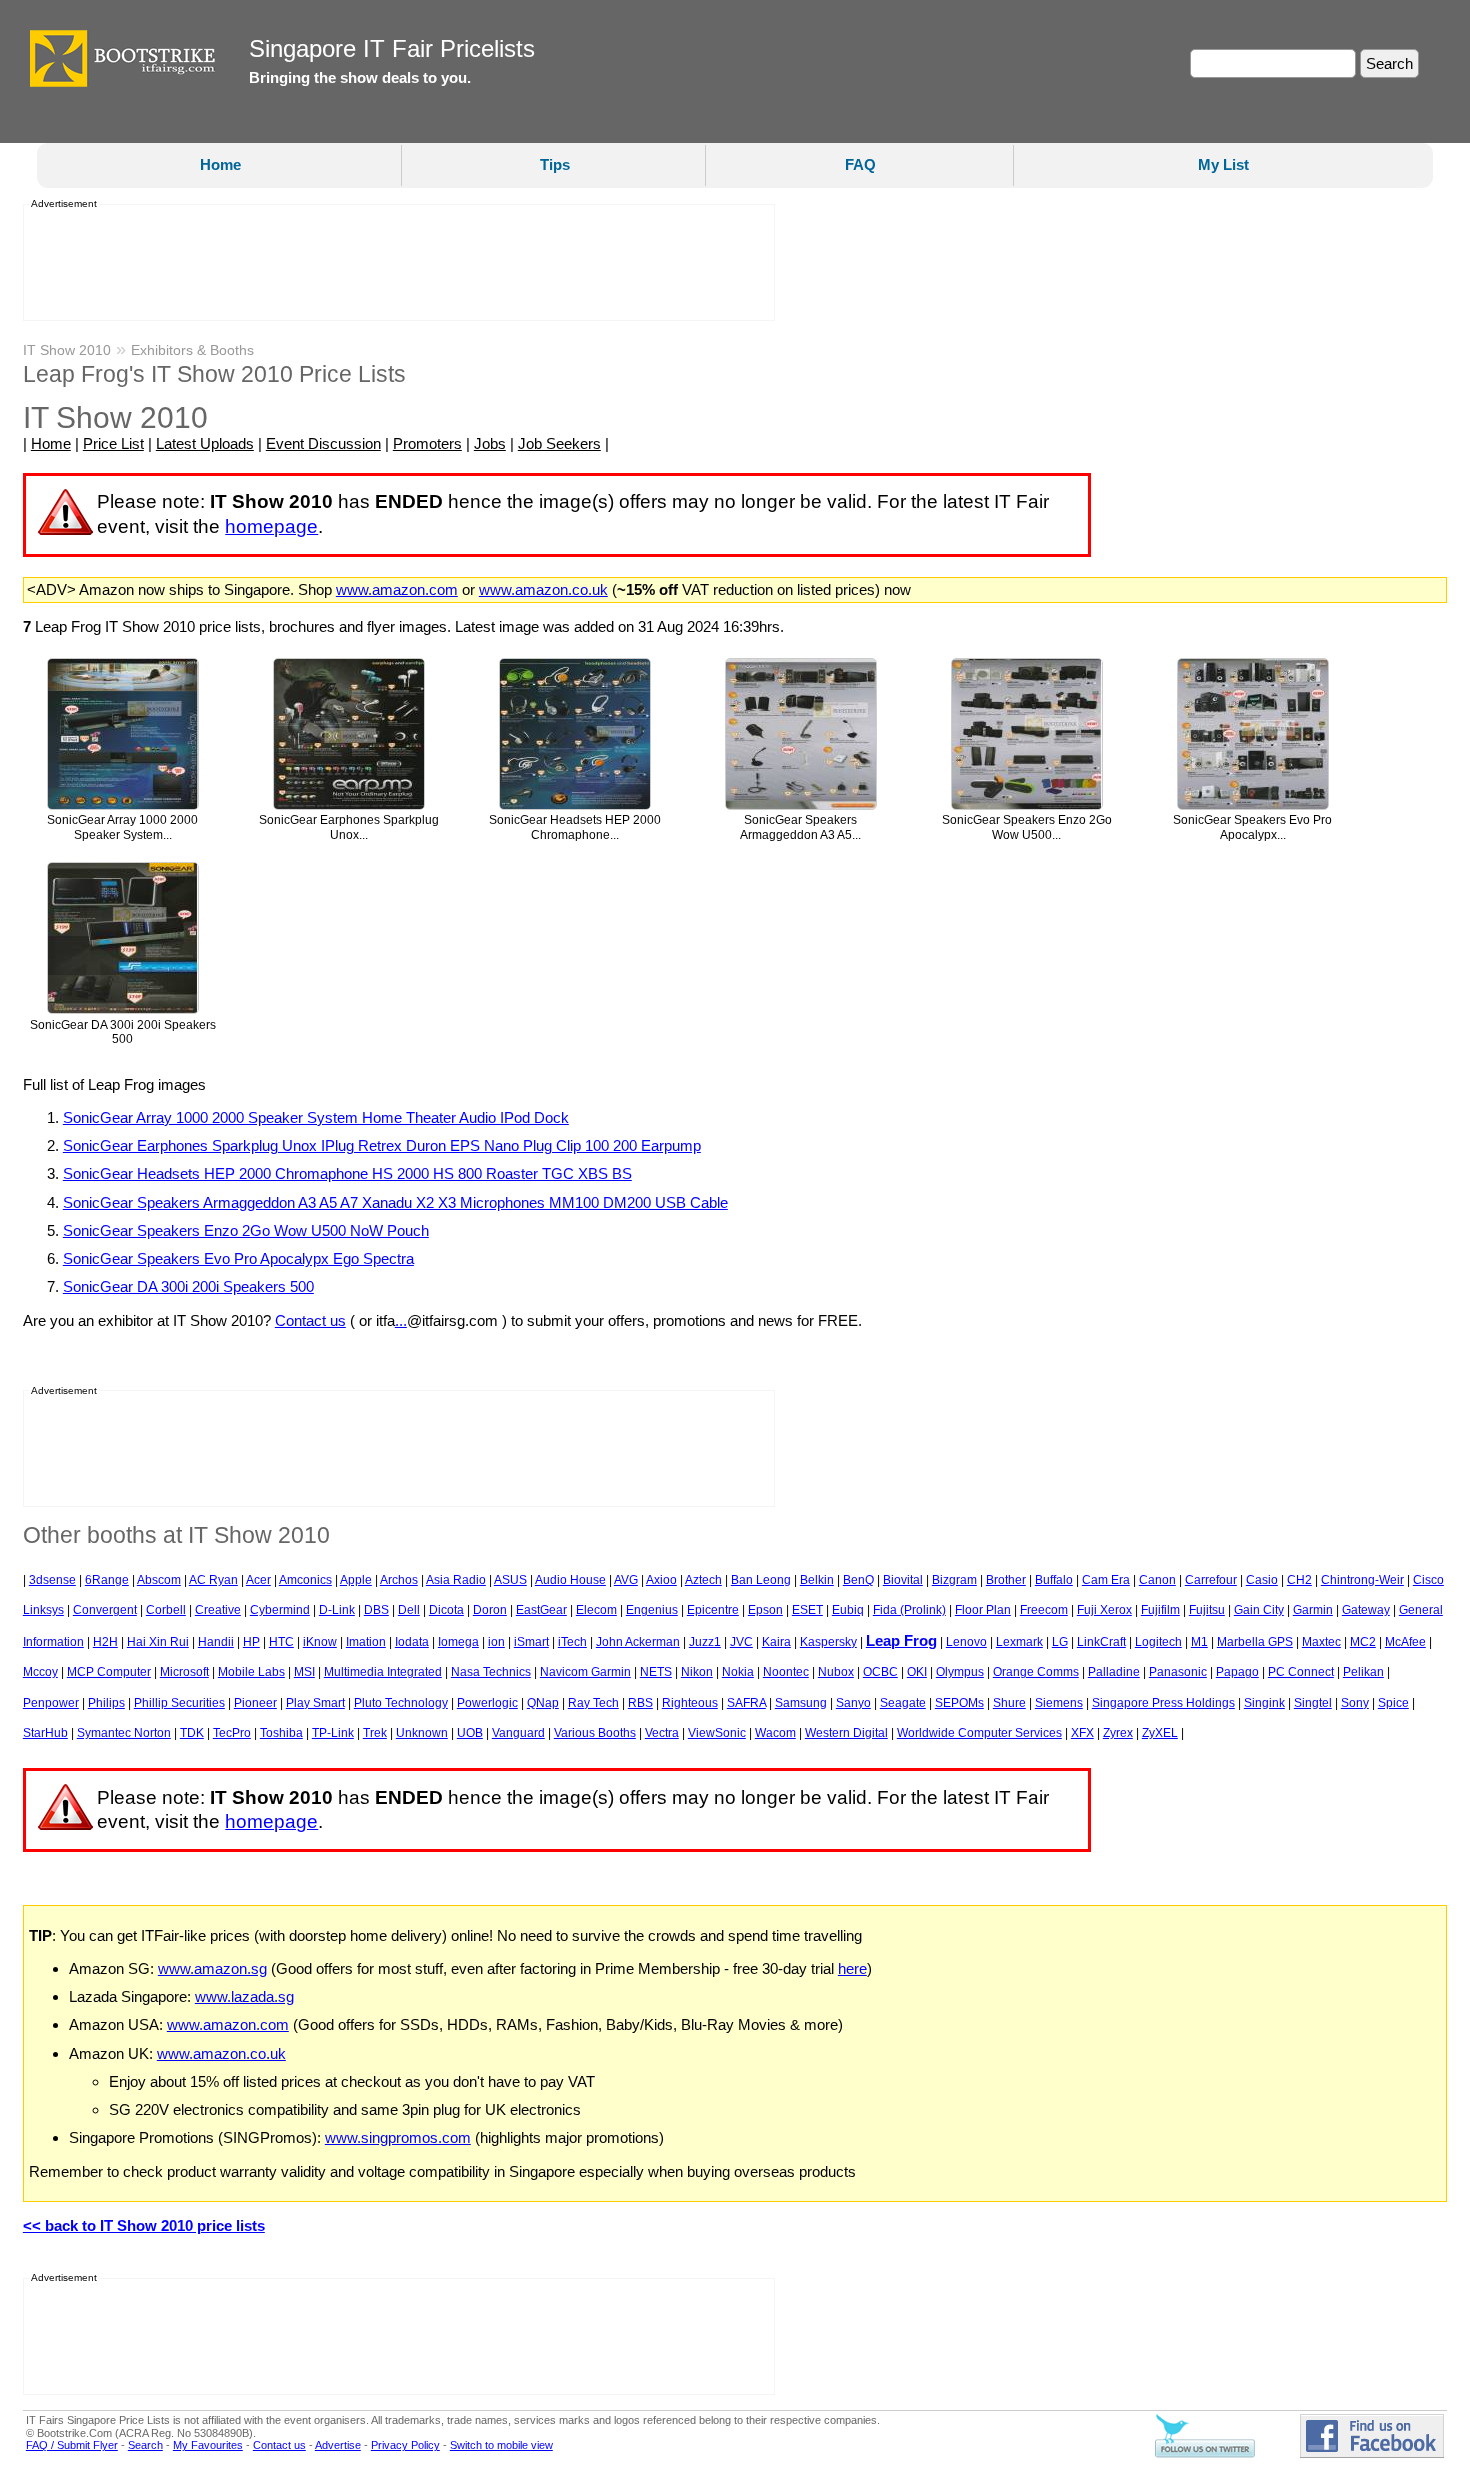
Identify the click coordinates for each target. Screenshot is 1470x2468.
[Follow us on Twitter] (1205, 2454)
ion (496, 1642)
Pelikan (1363, 1672)
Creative (218, 1610)
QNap (543, 1703)
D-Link (337, 1610)
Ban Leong (761, 1580)
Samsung (801, 1703)
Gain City (1259, 1610)
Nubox (836, 1672)
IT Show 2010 (67, 350)
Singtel (1313, 1703)
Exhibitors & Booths (192, 350)
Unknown (422, 1733)
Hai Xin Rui (158, 1642)
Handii (216, 1642)
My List (1223, 164)
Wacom (775, 1733)
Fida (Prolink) (909, 1610)
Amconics (305, 1580)
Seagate (903, 1703)
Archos (399, 1580)
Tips (555, 164)
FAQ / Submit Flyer (72, 2445)
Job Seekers (559, 443)
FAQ (860, 164)
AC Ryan (213, 1580)
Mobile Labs (251, 1672)
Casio (1262, 1580)
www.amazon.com (397, 589)
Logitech (1158, 1642)
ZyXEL (1160, 1733)
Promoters (427, 443)
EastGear (541, 1610)
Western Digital (846, 1733)
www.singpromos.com (398, 2137)
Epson (765, 1610)
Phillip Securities (179, 1703)
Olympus (960, 1672)
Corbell (166, 1610)
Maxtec (1321, 1642)
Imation (366, 1642)
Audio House (570, 1580)
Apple (356, 1580)
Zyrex (1118, 1733)
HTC (281, 1642)
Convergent (105, 1610)
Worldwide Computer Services (979, 1733)
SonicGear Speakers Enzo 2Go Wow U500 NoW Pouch (246, 1230)
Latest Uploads (205, 443)
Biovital (903, 1580)
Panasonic (1178, 1672)
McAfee (1405, 1642)
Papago (1237, 1672)
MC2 (1363, 1642)
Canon (1157, 1580)
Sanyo (853, 1703)
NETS (656, 1672)
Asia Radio (456, 1580)
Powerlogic (487, 1703)
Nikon (697, 1672)
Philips (106, 1703)
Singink (1264, 1703)
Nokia (738, 1672)
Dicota (446, 1610)
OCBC (880, 1672)
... (401, 1320)
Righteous (690, 1703)
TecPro (232, 1733)
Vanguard (518, 1733)
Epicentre (713, 1610)
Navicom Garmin (585, 1672)
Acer (258, 1580)
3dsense (52, 1580)
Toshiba (281, 1733)
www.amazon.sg (212, 1968)
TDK (192, 1733)
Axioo (661, 1580)
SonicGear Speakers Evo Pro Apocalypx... (1252, 827)
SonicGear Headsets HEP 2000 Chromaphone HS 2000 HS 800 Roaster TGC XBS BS (347, 1173)
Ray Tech (593, 1703)
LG (1060, 1642)
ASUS (510, 1580)
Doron (490, 1610)
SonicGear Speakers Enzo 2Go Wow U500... (1027, 827)
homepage (271, 526)
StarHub (45, 1733)
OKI (917, 1672)
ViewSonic (717, 1733)
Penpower (51, 1703)
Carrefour (1211, 1580)
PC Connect (1301, 1672)
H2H (105, 1642)
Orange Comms (1036, 1672)
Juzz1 (705, 1642)
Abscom (159, 1580)
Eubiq (848, 1610)
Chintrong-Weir (1362, 1580)
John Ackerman (638, 1642)
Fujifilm (1160, 1610)
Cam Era (1106, 1580)
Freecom (1044, 1610)
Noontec (786, 1672)
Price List (113, 443)
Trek (375, 1733)
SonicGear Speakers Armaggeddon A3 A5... (800, 827)
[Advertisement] (393, 263)
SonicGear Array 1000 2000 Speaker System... (122, 827)
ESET (807, 1610)
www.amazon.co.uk (543, 589)
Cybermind (280, 1610)
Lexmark (1019, 1642)
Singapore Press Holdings (1163, 1703)
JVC (741, 1642)
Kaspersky (828, 1642)
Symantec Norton (124, 1733)
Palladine (1114, 1672)
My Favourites (208, 2445)
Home (220, 164)
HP (251, 1642)
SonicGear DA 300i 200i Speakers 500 (123, 1032)
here (852, 1968)
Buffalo (1054, 1580)
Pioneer (255, 1703)
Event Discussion (323, 443)
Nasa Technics (491, 1672)
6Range (107, 1580)
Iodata (412, 1642)
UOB (470, 1733)
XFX (1082, 1733)
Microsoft (184, 1672)
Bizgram (954, 1580)
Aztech (703, 1580)
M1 (1199, 1642)
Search (145, 2445)
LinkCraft (1101, 1642)
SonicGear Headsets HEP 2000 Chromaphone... (575, 827)
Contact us (310, 1320)
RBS (640, 1703)
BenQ (858, 1580)
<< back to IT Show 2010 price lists (144, 2225)
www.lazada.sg (244, 1996)
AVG (626, 1580)
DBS (376, 1610)
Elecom (596, 1610)
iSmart (531, 1642)
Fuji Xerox (1104, 1610)
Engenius (652, 1610)
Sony (1355, 1703)
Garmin (1313, 1610)
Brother (1006, 1580)
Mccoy (40, 1672)
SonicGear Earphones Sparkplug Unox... (349, 827)
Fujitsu (1207, 1610)
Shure (1009, 1703)
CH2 (1299, 1580)
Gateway (1366, 1610)
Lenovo (966, 1642)
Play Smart (315, 1703)
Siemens (1059, 1703)
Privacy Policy (405, 2445)
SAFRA (746, 1703)
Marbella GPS (1255, 1642)
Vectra (662, 1733)
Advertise (338, 2445)
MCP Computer (109, 1672)
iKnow (320, 1642)
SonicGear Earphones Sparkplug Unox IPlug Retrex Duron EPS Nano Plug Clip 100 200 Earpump (382, 1145)
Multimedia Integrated (383, 1672)
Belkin (817, 1580)
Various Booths (595, 1733)
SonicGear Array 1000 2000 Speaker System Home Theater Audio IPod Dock (316, 1117)
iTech (572, 1642)
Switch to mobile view (501, 2445)
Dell (409, 1610)
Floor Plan (983, 1610)
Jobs (490, 443)
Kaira (776, 1642)
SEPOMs (959, 1703)
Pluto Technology (401, 1703)
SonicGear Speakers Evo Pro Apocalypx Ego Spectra (238, 1258)
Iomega (458, 1642)
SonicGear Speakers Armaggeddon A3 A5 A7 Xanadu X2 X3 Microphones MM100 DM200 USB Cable (395, 1202)
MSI (304, 1672)
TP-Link (333, 1733)
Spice (1393, 1703)
